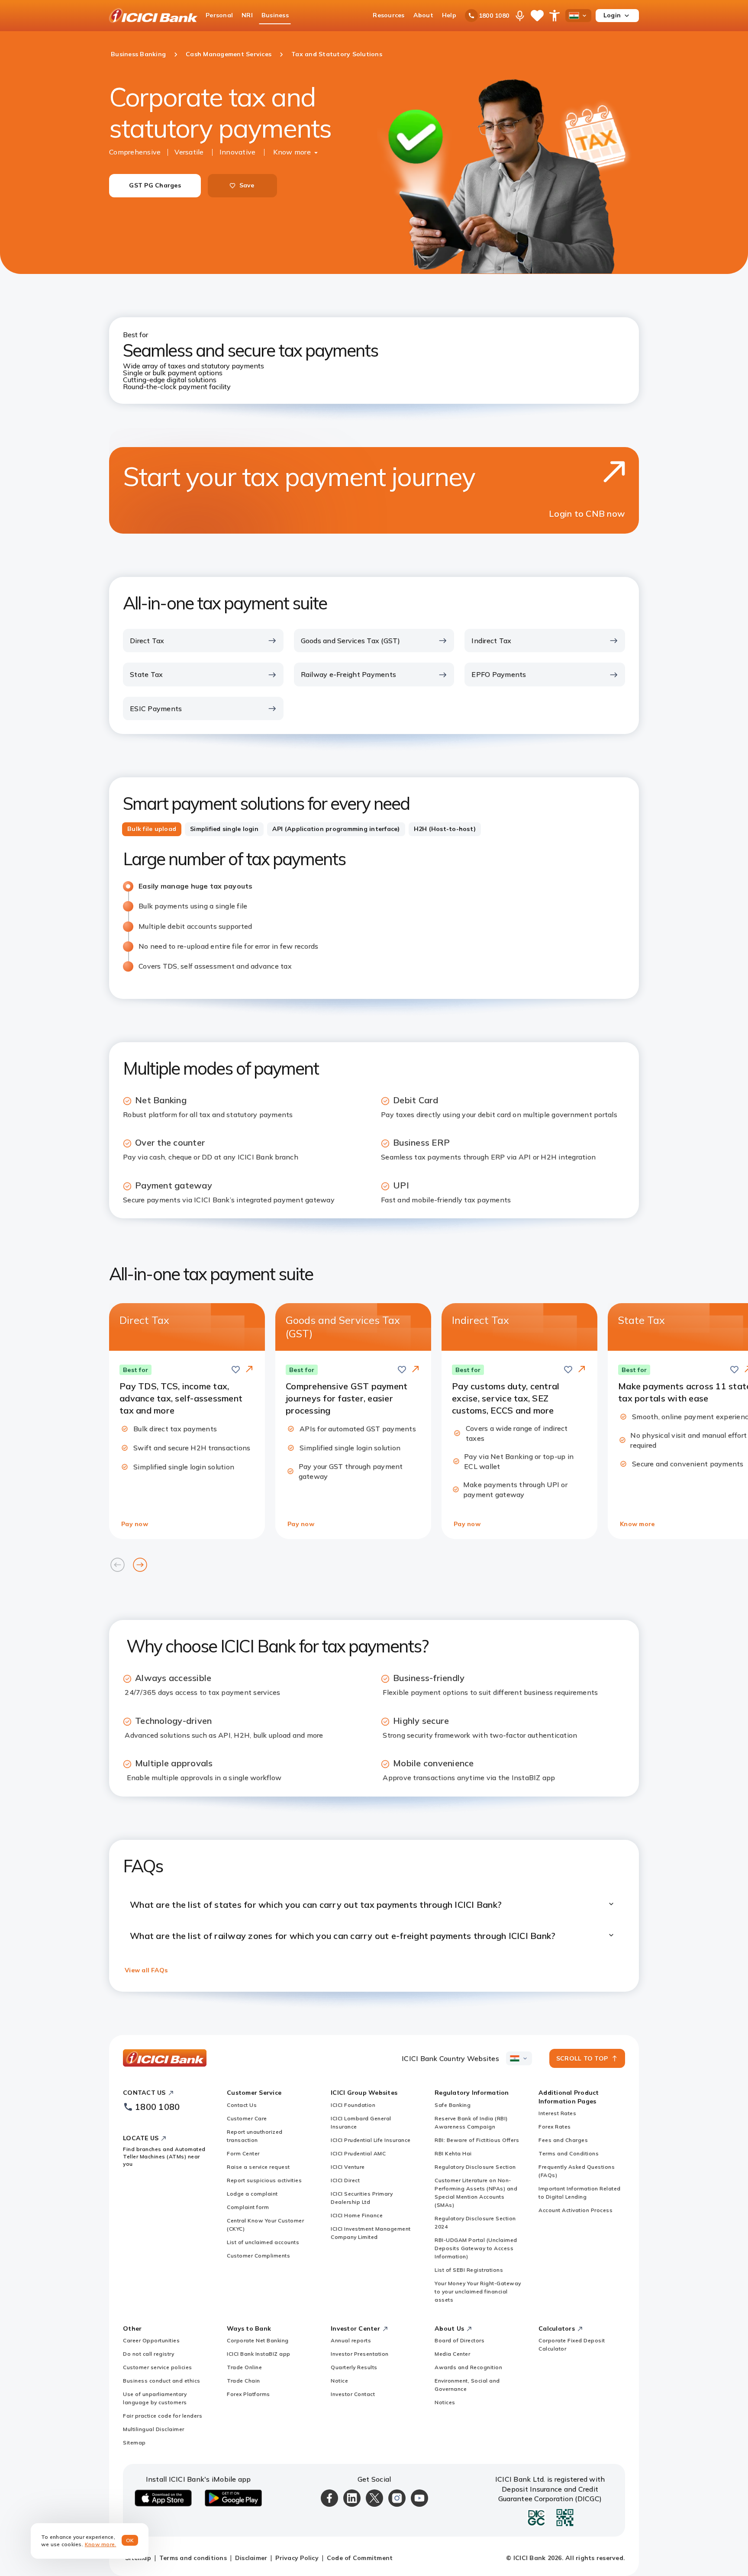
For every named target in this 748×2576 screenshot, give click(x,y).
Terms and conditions (193, 2558)
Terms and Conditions (569, 2153)
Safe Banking (453, 2105)
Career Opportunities (151, 2340)
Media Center (452, 2354)
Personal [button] (219, 15)
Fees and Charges (563, 2140)
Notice (339, 2381)
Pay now (135, 1524)
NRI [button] (247, 15)
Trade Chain (243, 2381)
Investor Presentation (360, 2354)
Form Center (243, 2153)
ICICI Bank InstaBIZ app (259, 2354)
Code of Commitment (360, 2558)
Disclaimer (251, 2558)
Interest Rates (557, 2113)
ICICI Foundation (353, 2105)
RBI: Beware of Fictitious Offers (477, 2140)
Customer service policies (158, 2367)
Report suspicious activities (264, 2180)
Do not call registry (148, 2354)
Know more (292, 152)
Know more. (101, 2544)
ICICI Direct (345, 2180)
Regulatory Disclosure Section (475, 2167)
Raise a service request (258, 2167)
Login (612, 15)
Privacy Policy (297, 2558)
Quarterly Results (354, 2367)
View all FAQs (146, 1970)
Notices (445, 2402)
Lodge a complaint (252, 2194)
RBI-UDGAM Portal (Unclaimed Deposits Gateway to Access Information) (476, 2248)
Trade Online (244, 2367)
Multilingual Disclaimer (154, 2429)
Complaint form (248, 2207)
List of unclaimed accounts (263, 2242)
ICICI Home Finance (357, 2215)
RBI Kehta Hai (453, 2153)
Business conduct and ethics (162, 2381)
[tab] (152, 829)
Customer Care (247, 2118)
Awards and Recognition (468, 2367)
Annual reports (351, 2340)
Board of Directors (459, 2340)
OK (130, 2540)
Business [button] (275, 15)
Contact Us (242, 2105)
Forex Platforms (248, 2394)
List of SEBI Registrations (469, 2270)
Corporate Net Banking (258, 2340)
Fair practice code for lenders (163, 2416)
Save (247, 185)
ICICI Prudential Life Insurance (371, 2140)
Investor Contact (353, 2394)
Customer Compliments (258, 2256)
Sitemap (134, 2442)
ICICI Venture (348, 2167)
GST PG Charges (155, 185)
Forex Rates (555, 2127)
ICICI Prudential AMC (358, 2153)
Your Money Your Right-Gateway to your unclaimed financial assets (478, 2291)
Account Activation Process (576, 2210)
